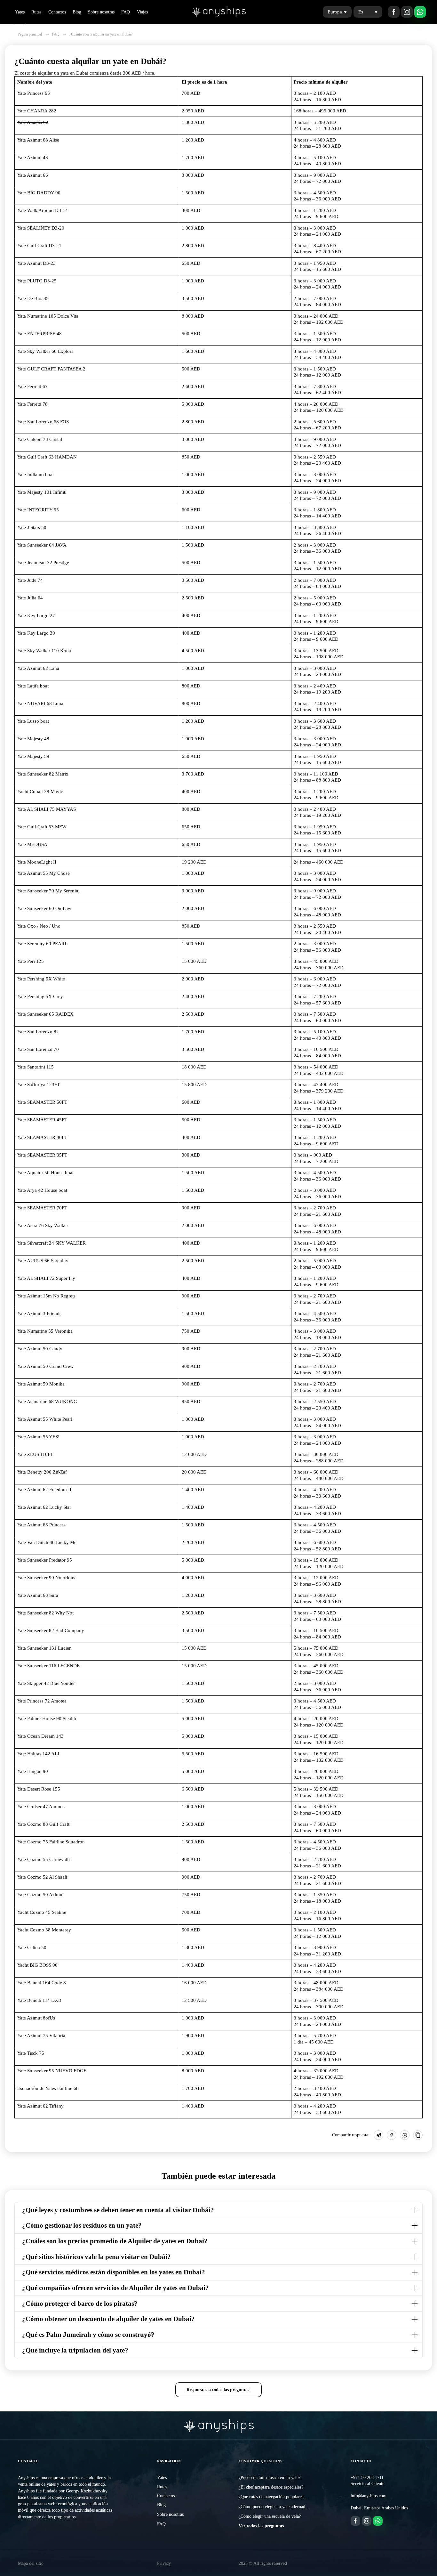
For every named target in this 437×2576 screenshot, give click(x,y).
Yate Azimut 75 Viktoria (41, 2036)
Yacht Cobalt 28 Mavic (40, 792)
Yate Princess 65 (34, 93)
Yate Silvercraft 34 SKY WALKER (52, 1243)
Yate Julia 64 (30, 598)
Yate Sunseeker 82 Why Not (45, 1613)
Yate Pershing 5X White (41, 979)
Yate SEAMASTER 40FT (42, 1137)
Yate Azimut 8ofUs (36, 2018)
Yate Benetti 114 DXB (39, 2000)
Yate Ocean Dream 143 (40, 1736)
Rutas (36, 12)
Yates (20, 12)
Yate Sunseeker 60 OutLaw (44, 908)
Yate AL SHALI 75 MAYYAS (47, 809)
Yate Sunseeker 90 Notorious (46, 1578)
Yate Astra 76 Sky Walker (43, 1225)
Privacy (164, 2563)
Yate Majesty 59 (33, 756)
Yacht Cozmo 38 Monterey (44, 1930)
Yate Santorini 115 (36, 1067)
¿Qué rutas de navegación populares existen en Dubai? (288, 2497)
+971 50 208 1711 (367, 2478)
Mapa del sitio (31, 2563)
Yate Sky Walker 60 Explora (45, 351)
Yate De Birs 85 (33, 298)
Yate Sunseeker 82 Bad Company (51, 1630)
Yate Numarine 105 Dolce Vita (48, 316)
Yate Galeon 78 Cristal (40, 439)
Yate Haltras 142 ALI (38, 1754)
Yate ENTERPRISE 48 (40, 334)
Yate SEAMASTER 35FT (42, 1155)
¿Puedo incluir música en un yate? (270, 2478)
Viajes (142, 12)
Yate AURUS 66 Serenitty (43, 1261)
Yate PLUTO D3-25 (37, 281)
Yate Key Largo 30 (36, 633)
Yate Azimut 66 (33, 175)
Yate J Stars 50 (32, 527)
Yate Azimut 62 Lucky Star (44, 1507)
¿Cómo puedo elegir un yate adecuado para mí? (282, 2507)
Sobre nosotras (101, 12)
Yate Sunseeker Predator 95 (45, 1560)
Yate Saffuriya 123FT (39, 1085)
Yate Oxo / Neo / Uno (39, 926)
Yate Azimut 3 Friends (39, 1313)
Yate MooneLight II (37, 862)
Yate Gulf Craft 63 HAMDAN (47, 457)
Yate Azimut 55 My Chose (44, 873)
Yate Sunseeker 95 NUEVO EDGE (52, 2071)
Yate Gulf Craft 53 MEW (42, 827)
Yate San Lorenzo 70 (38, 1049)
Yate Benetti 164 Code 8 (42, 1983)
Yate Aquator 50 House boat (45, 1173)
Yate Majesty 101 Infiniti (42, 492)
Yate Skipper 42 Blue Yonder (46, 1683)
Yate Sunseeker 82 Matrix (43, 774)
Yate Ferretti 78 (32, 404)
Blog (77, 12)
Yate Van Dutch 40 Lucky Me (47, 1542)
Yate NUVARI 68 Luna (40, 703)
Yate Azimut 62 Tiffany (40, 2106)
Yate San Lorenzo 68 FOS (43, 422)
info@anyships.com (369, 2496)
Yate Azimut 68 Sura (38, 1595)
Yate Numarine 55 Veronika (45, 1331)
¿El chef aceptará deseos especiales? (271, 2487)
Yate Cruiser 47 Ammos (41, 1807)
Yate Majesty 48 (33, 739)
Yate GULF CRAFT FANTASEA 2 (51, 369)
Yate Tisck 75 (31, 2053)
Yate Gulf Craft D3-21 (39, 246)
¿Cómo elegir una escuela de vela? (270, 2516)
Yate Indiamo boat (36, 475)
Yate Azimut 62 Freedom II (44, 1490)
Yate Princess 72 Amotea (42, 1701)
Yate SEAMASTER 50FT (42, 1102)
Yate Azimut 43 (33, 158)
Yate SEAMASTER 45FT (42, 1120)
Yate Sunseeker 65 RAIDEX (45, 1014)
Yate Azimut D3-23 (36, 263)
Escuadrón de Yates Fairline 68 (48, 2088)
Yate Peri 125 (31, 961)
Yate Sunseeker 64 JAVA (42, 545)
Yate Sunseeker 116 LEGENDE (48, 1666)
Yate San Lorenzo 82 (38, 1032)
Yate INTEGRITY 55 (38, 510)
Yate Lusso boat (33, 721)
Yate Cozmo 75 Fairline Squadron (51, 1842)
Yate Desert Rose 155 (39, 1789)
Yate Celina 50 (32, 1947)
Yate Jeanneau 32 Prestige (43, 563)
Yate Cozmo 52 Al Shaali (42, 1877)
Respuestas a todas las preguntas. (219, 2390)
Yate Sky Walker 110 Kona (44, 651)
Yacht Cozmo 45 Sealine (42, 1912)
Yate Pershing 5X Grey (40, 996)
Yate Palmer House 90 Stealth (47, 1719)
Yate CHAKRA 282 (37, 111)
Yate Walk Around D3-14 (43, 210)
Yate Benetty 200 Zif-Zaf (42, 1472)
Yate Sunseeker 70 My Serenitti (48, 891)
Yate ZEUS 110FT (35, 1454)
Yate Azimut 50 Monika (41, 1384)
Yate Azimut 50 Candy (40, 1349)
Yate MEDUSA (32, 844)
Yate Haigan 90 (33, 1771)
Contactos (57, 12)
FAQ (126, 12)
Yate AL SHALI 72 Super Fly (46, 1278)
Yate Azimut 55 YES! (38, 1437)
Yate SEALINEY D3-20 (41, 228)
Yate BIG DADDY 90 (39, 193)
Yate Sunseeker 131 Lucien (44, 1648)
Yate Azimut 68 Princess (41, 1525)
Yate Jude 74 (30, 580)
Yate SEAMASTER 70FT (42, 1208)
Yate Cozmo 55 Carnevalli (44, 1859)
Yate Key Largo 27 (36, 615)
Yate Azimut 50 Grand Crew (45, 1366)
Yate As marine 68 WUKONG (47, 1402)
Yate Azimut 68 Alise (38, 140)
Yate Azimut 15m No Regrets (46, 1296)
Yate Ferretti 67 (32, 386)
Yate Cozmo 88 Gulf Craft (43, 1824)
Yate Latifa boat (33, 686)
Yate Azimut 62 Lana (38, 668)
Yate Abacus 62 (33, 122)
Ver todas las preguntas (261, 2526)
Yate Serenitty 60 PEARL (42, 944)
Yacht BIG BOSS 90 (37, 1965)
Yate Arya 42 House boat (42, 1190)
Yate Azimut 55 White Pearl (45, 1419)
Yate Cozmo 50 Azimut (40, 1895)
